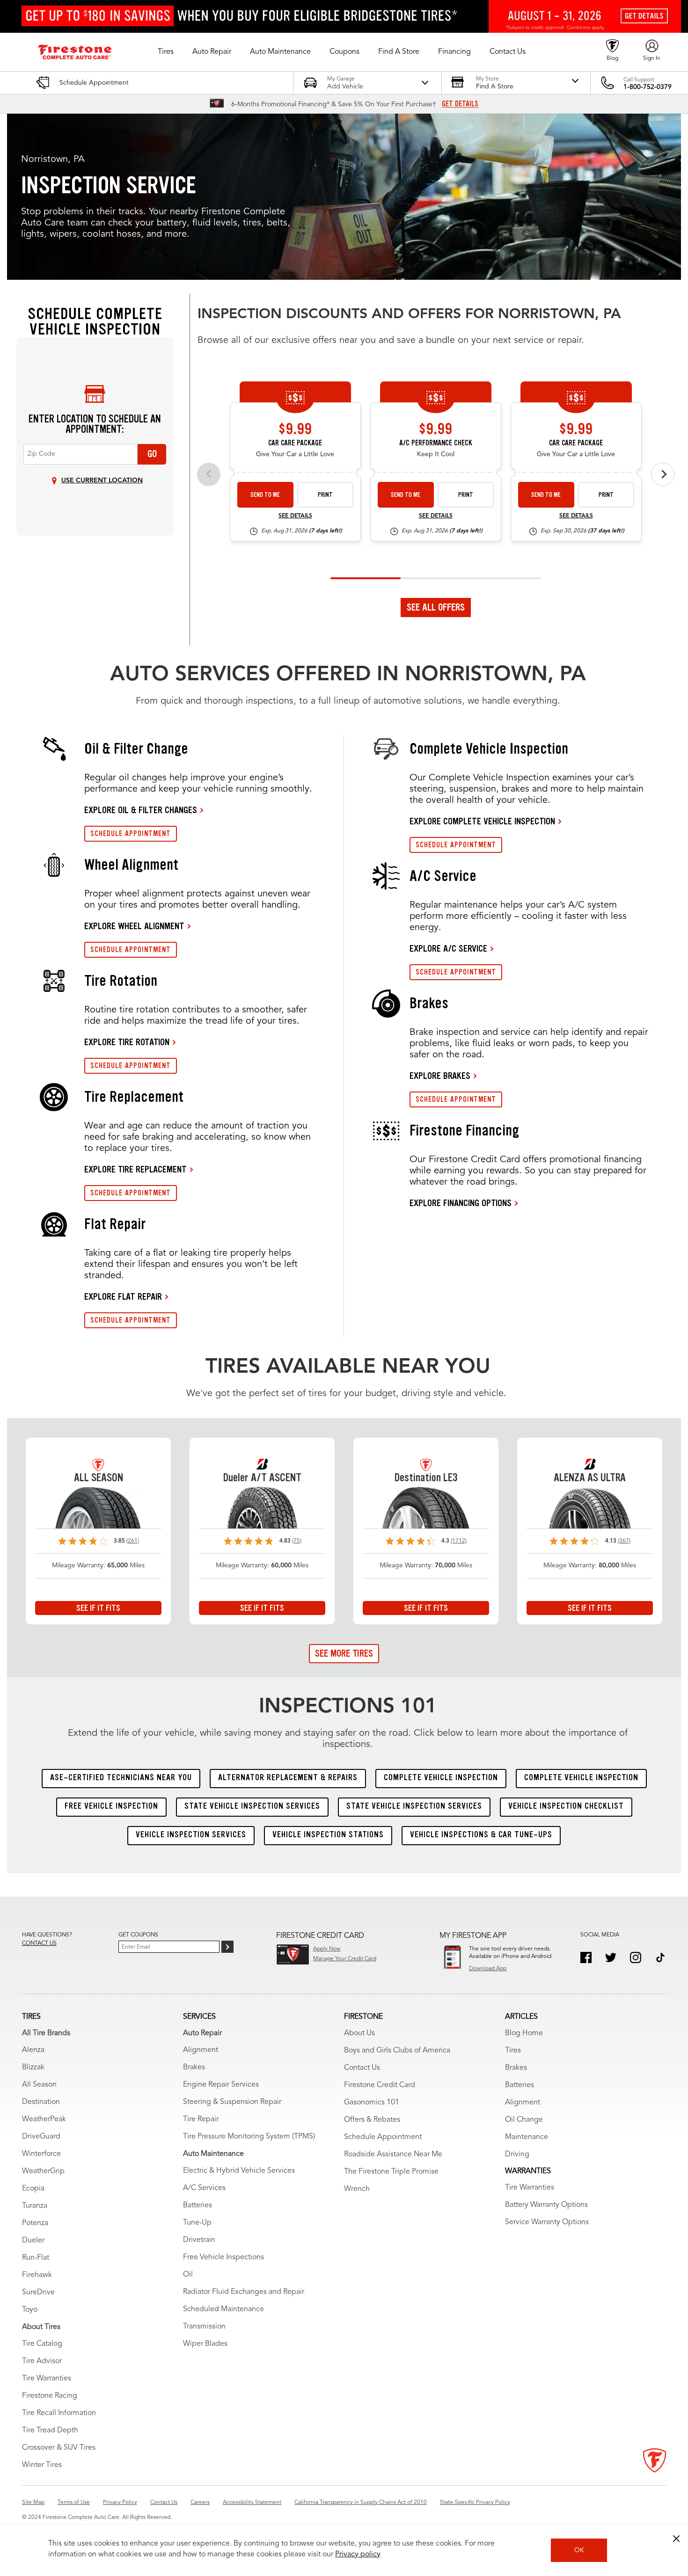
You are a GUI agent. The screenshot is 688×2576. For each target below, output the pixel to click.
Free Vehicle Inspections (223, 2257)
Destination (41, 2102)
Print (325, 495)
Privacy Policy (120, 2503)
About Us (359, 2033)
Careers (200, 2503)
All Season (39, 2085)
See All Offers (436, 607)
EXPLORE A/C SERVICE (448, 948)
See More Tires (344, 1653)
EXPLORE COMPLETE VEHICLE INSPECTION (482, 821)
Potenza (35, 2223)
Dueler (33, 2241)
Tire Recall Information (59, 2413)
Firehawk (37, 2275)
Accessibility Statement (252, 2503)
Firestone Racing (50, 2396)
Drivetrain (199, 2240)
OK (579, 2550)
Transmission (204, 2327)
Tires (513, 2051)
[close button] (676, 2539)
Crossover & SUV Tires (59, 2448)
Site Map (33, 2503)
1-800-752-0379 (648, 87)
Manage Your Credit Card (345, 1959)
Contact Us (362, 2068)
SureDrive (38, 2292)
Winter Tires (42, 2465)
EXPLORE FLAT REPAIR (123, 1296)
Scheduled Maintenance (223, 2309)
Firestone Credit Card (380, 2085)
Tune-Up (197, 2223)
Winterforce (41, 2154)
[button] (166, 52)
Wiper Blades (205, 2344)
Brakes (194, 2067)
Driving (517, 2154)
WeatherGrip (43, 2171)
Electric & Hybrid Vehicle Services (239, 2171)
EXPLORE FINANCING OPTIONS (461, 1203)
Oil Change (524, 2120)
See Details (295, 516)
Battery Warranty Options (546, 2205)
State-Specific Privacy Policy (475, 2503)
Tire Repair (201, 2119)
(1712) (459, 1541)
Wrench (357, 2189)
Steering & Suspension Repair (232, 2102)
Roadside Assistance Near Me (393, 2154)
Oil (188, 2275)
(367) (624, 1541)
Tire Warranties (47, 2379)
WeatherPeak (44, 2119)
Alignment (201, 2050)
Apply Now (327, 1949)
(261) (133, 1541)
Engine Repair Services (221, 2085)
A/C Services (204, 2188)
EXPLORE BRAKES (440, 1076)
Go (152, 454)
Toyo (30, 2310)
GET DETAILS (460, 104)
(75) (297, 1541)
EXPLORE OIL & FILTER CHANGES (141, 810)
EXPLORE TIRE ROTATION (127, 1042)
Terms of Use (74, 2503)
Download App (488, 1969)
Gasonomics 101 (372, 2103)
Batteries (198, 2205)
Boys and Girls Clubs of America (397, 2051)
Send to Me (265, 495)
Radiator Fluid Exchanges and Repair (244, 2292)
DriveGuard (41, 2137)
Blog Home (524, 2033)
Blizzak (33, 2067)
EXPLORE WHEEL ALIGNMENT (134, 926)
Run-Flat (36, 2258)
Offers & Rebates (372, 2120)
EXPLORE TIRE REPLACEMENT (135, 1169)
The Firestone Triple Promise (391, 2172)
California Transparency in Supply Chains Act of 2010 (361, 2503)
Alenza (33, 2050)
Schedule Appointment (383, 2137)
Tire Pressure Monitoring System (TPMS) (249, 2137)
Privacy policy (358, 2554)
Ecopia (33, 2189)
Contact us (39, 1943)
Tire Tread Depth (50, 2430)
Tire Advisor (42, 2361)
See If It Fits (98, 1608)
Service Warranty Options (547, 2222)
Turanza (35, 2206)
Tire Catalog (42, 2344)
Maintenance (527, 2137)
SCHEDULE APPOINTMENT (131, 833)
